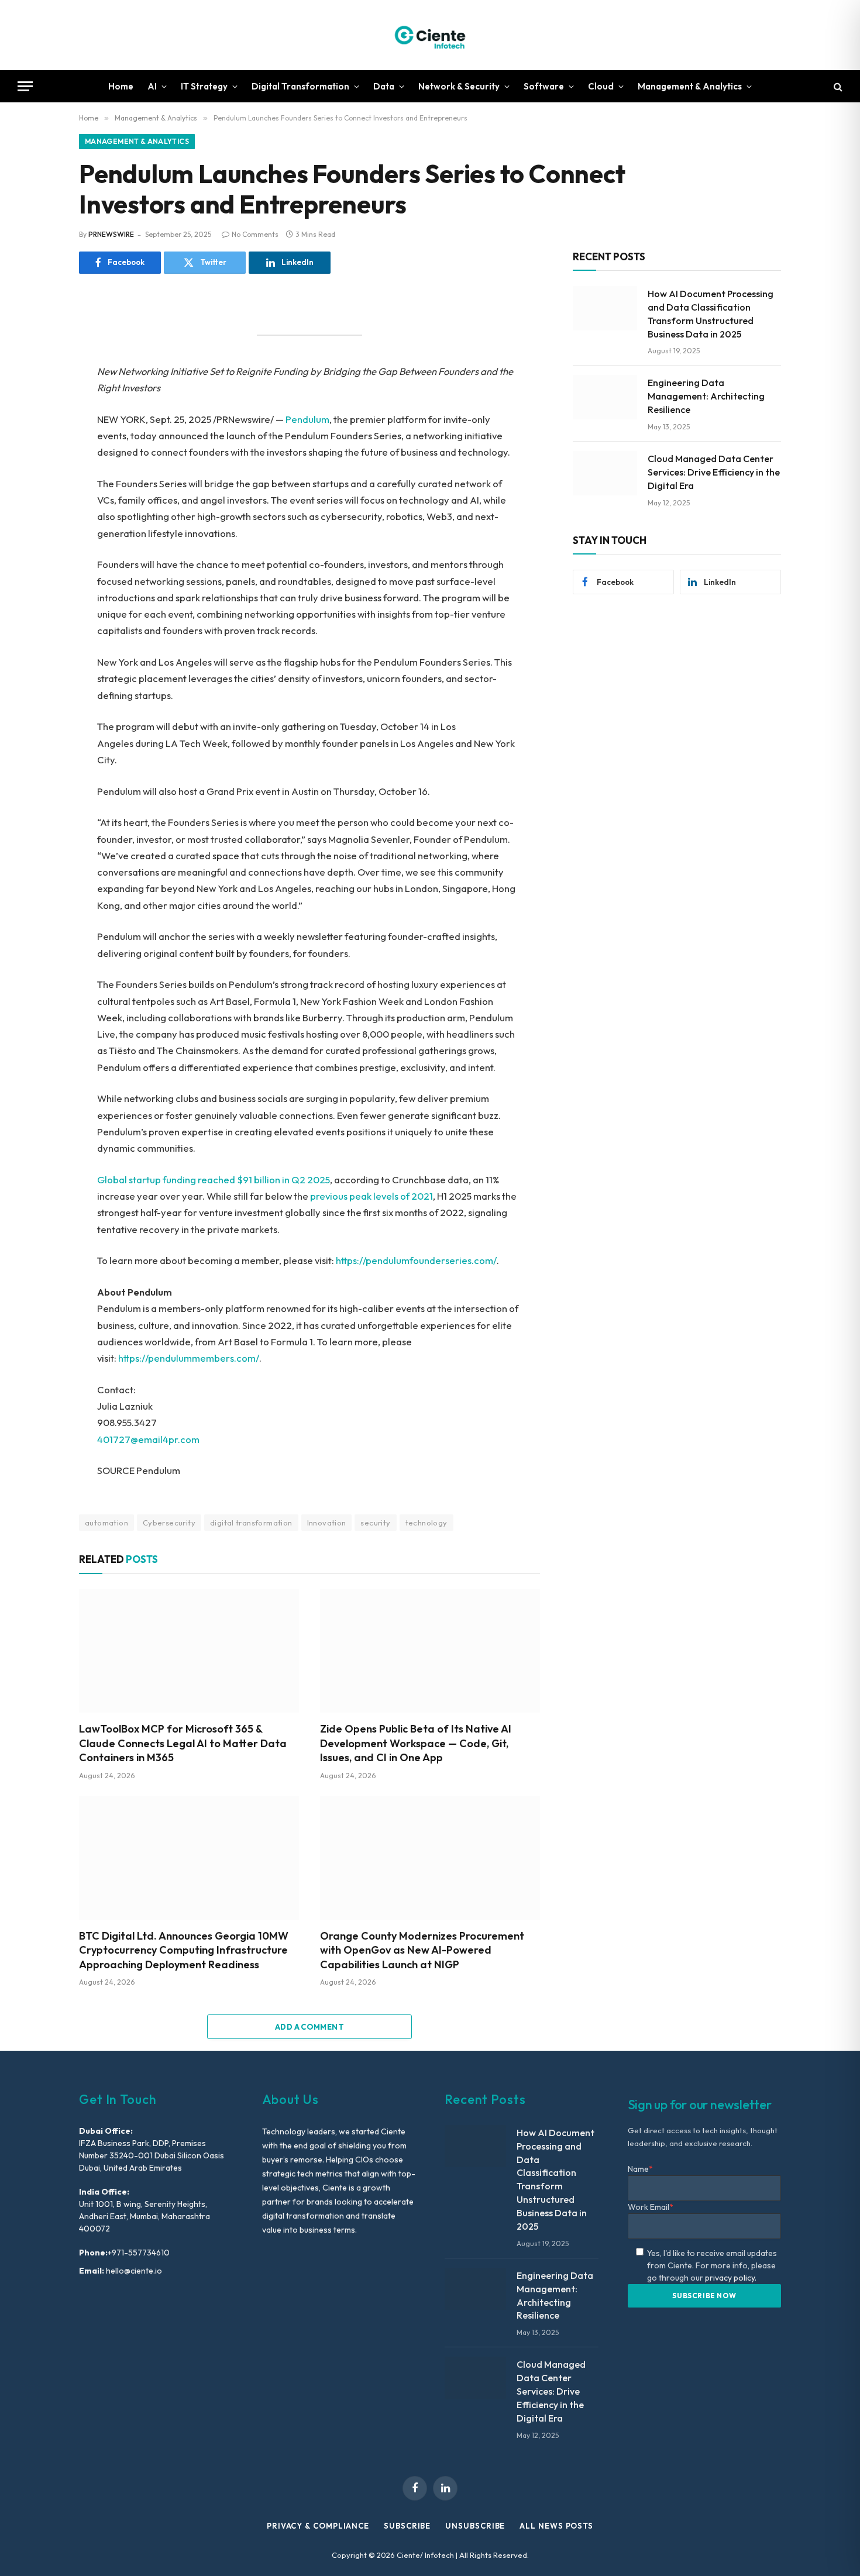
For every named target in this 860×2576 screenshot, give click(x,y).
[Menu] (25, 86)
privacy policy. (731, 2278)
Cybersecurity (169, 1523)
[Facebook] (38, 346)
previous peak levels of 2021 (371, 1196)
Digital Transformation (300, 86)
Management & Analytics (690, 86)
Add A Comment (309, 2027)
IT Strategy (204, 86)
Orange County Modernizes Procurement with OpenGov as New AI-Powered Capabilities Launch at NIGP (422, 1950)
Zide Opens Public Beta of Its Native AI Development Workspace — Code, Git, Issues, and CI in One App (416, 1743)
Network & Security (459, 86)
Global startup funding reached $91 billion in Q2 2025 (214, 1179)
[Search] (837, 86)
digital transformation (251, 1523)
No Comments (255, 234)
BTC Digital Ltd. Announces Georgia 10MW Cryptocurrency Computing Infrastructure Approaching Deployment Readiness (184, 1950)
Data (384, 86)
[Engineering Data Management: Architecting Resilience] (605, 397)
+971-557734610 (139, 2253)
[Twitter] (38, 373)
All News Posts (556, 2526)
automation (106, 1523)
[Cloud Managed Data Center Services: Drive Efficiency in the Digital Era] (605, 473)
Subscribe (407, 2526)
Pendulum (307, 419)
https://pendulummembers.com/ (189, 1358)
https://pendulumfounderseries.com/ (416, 1260)
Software (544, 86)
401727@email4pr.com (148, 1439)
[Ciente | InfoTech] (430, 35)
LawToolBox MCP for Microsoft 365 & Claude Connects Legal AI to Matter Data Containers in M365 (183, 1743)
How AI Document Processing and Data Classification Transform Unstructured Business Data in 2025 (711, 314)
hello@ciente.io (133, 2271)
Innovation (327, 1523)
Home (121, 86)
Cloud (601, 86)
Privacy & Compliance (318, 2526)
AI (152, 86)
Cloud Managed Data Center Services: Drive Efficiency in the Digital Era (714, 472)
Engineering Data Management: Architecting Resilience (706, 396)
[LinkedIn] (38, 399)
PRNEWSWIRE (111, 234)
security (375, 1523)
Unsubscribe (475, 2526)
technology (426, 1523)
